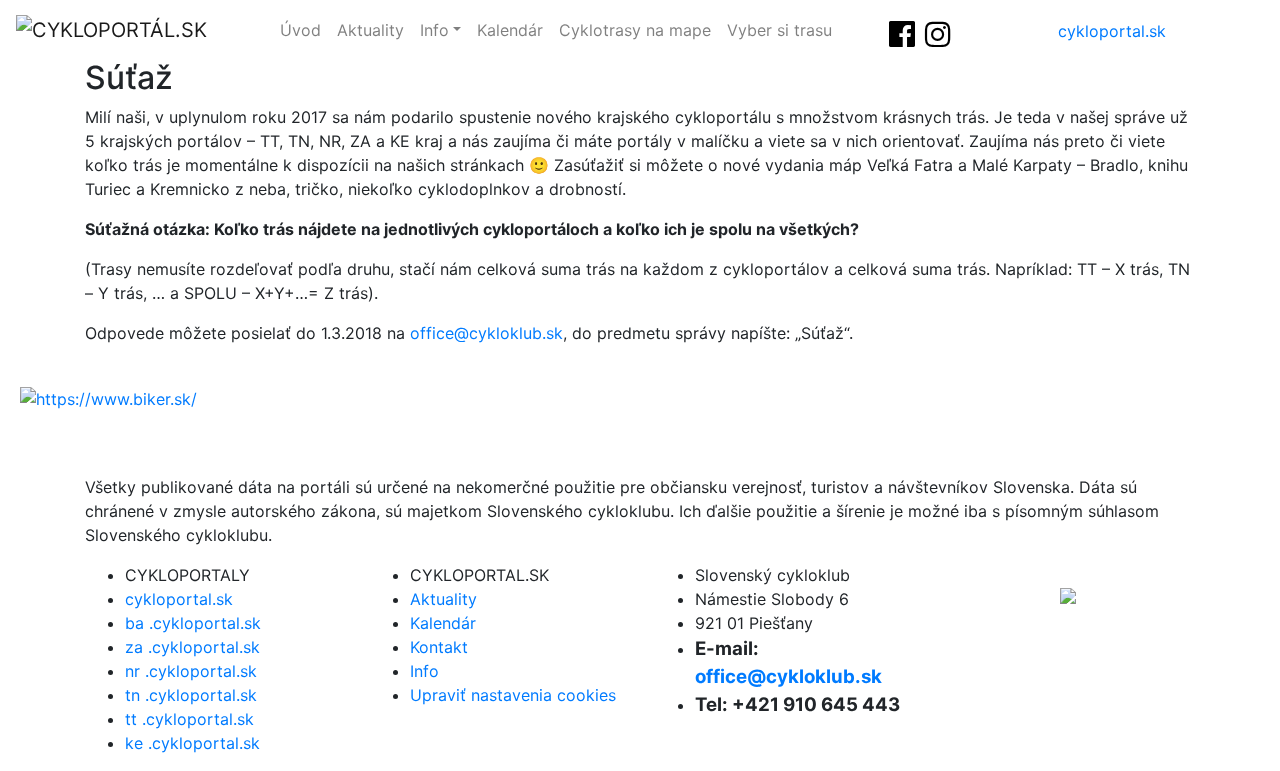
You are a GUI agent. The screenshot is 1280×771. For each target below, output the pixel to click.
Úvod (300, 30)
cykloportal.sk (1112, 31)
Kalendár (510, 30)
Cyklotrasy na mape (635, 30)
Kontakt (439, 647)
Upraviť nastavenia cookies (513, 695)
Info (434, 30)
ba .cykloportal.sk (193, 623)
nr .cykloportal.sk (191, 671)
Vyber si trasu (779, 30)
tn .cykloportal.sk (191, 695)
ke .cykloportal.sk (192, 743)
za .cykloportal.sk (192, 647)
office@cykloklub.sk (486, 333)
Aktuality (370, 30)
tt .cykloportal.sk (189, 719)
